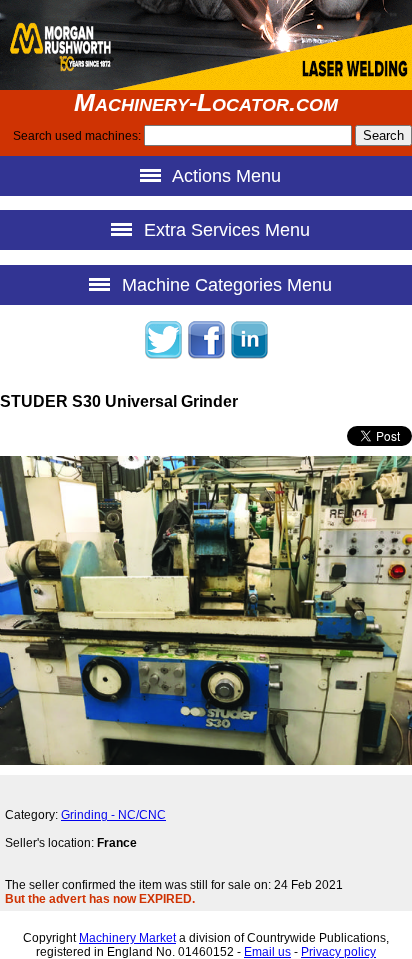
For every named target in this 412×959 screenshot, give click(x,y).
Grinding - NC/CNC (113, 815)
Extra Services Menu (224, 230)
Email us (267, 952)
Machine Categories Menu (224, 285)
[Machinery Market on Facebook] (206, 356)
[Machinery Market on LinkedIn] (249, 356)
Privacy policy (338, 952)
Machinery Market (127, 938)
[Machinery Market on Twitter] (163, 356)
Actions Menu (224, 176)
